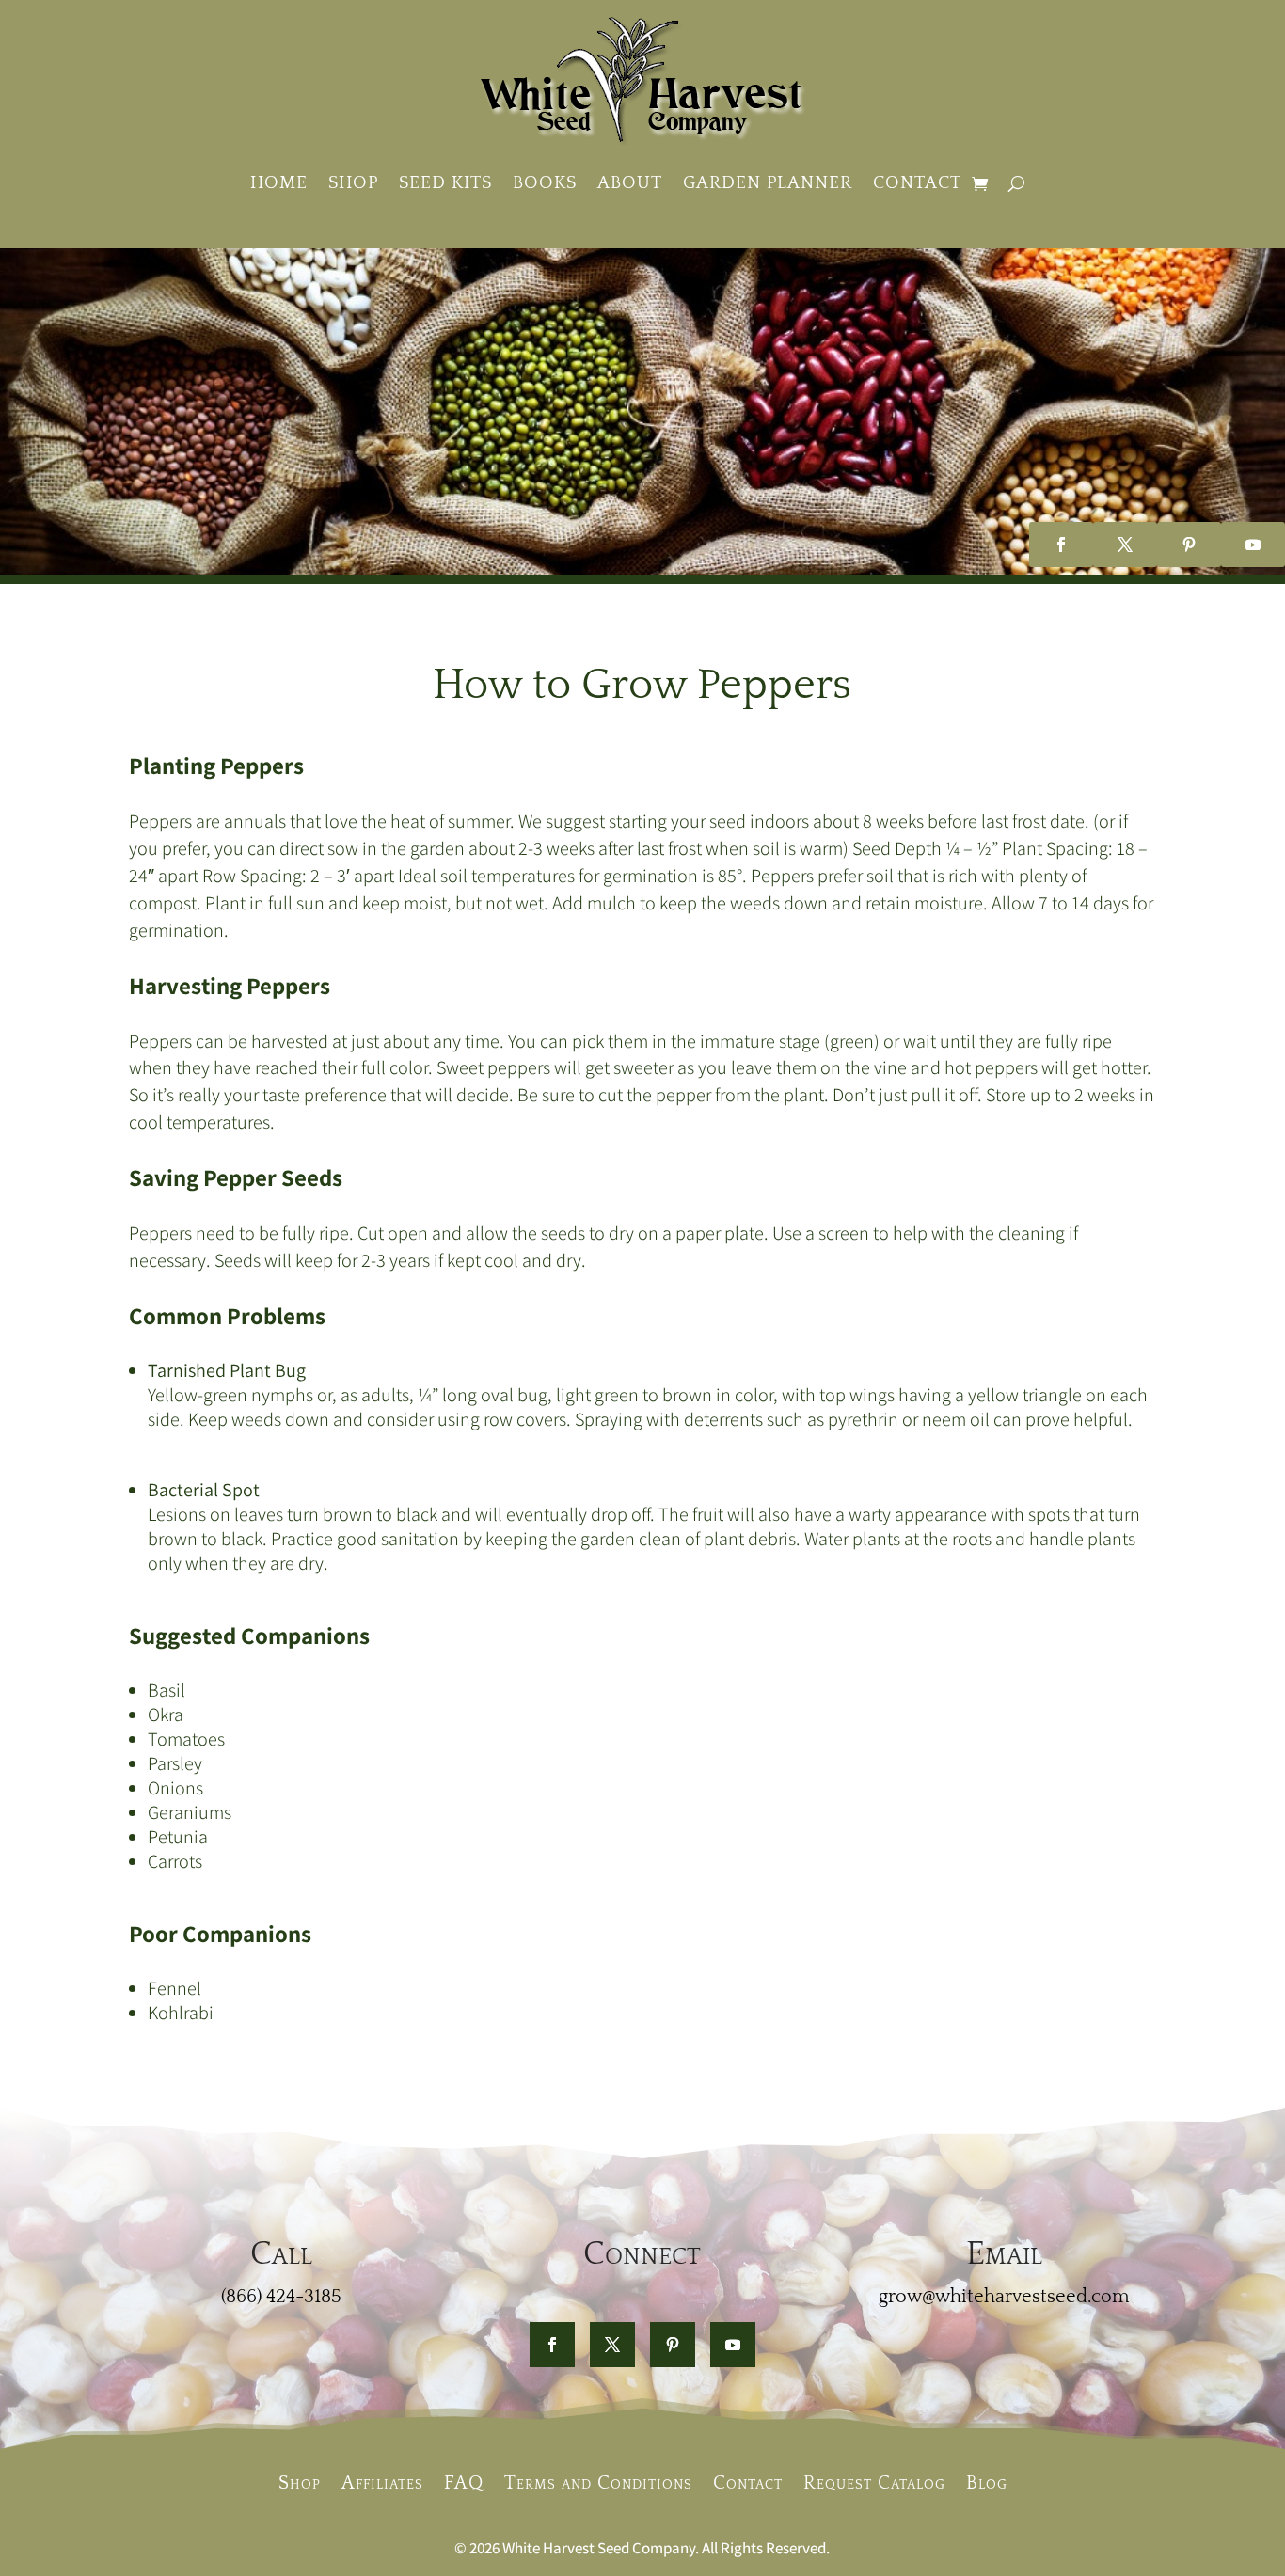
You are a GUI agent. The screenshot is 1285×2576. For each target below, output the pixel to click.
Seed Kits (445, 183)
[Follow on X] (1125, 545)
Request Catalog (874, 2481)
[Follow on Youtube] (1253, 545)
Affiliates (382, 2481)
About (630, 183)
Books (545, 183)
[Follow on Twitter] (612, 2345)
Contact (917, 183)
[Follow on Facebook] (1061, 545)
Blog (987, 2481)
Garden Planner (768, 183)
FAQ (464, 2481)
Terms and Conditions (598, 2481)
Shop (353, 183)
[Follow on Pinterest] (1189, 545)
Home (279, 183)
